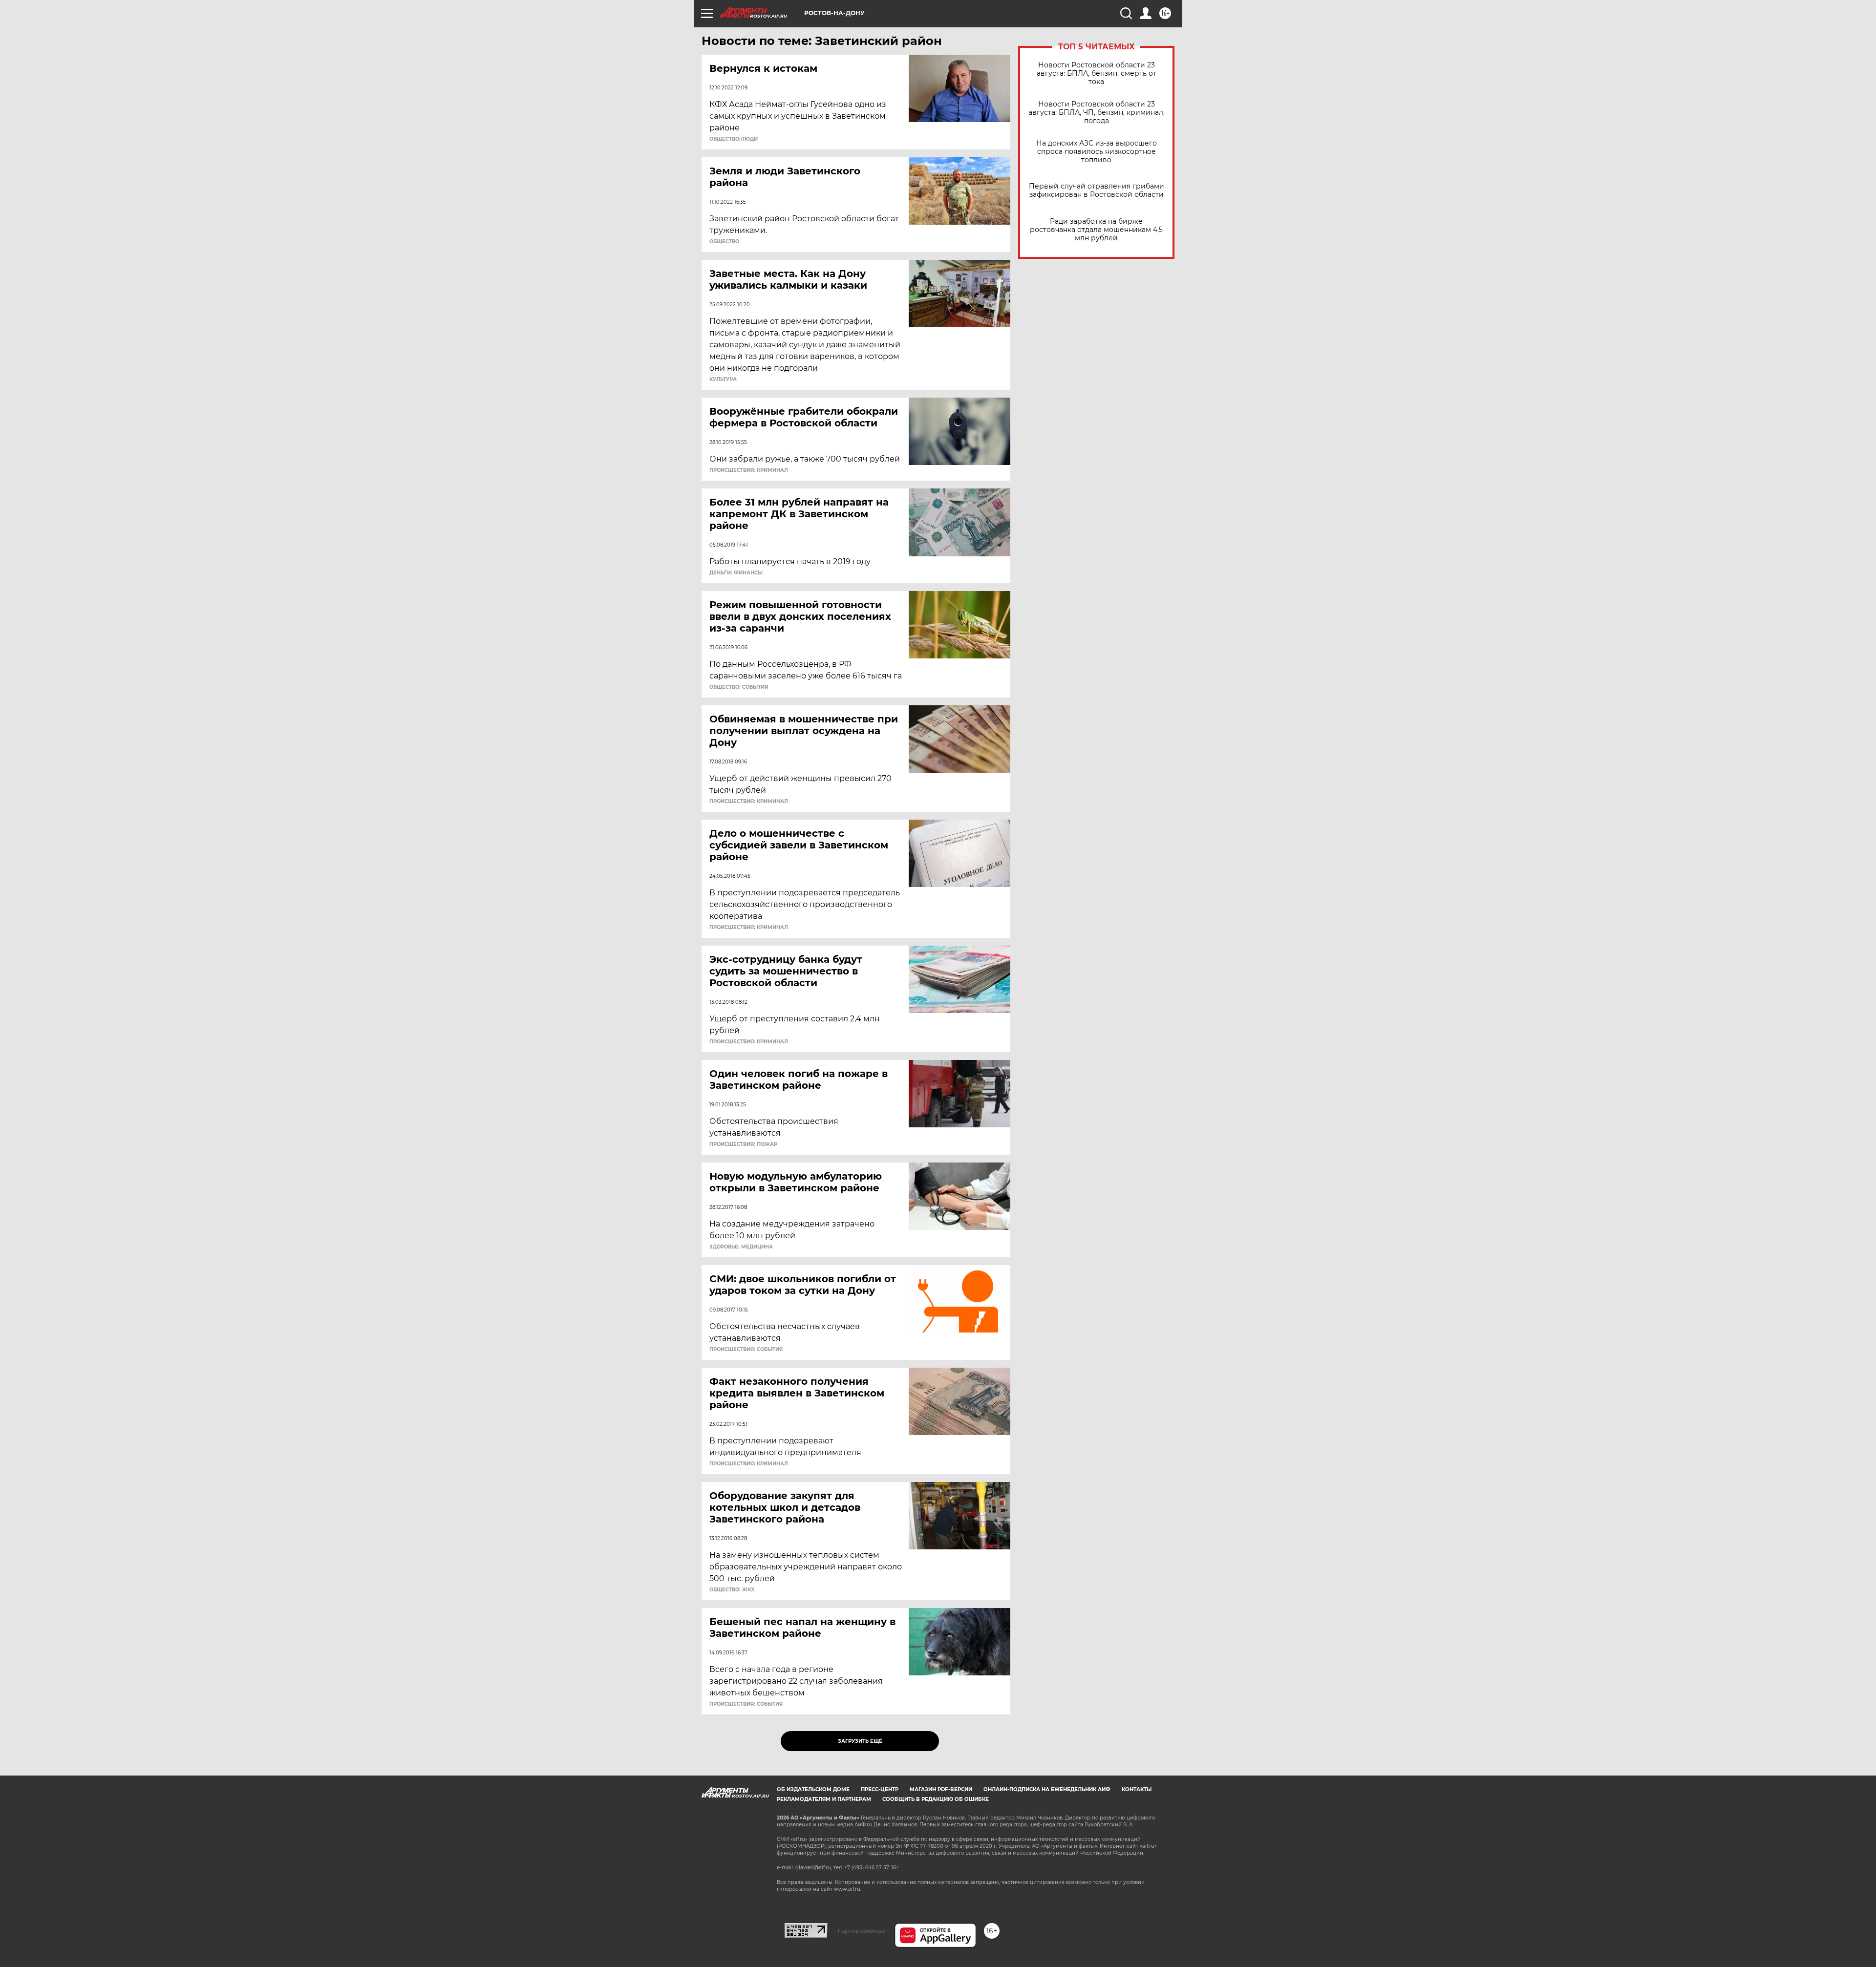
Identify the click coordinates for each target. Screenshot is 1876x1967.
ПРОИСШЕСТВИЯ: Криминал (749, 470)
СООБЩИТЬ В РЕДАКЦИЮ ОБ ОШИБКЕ (936, 1799)
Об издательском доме (813, 1789)
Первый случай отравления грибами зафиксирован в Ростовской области (1097, 190)
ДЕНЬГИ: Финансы (736, 573)
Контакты (1137, 1789)
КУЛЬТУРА (723, 380)
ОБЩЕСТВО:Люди (734, 139)
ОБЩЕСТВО (724, 242)
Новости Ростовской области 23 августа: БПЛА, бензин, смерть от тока (1097, 74)
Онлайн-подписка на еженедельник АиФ (1047, 1789)
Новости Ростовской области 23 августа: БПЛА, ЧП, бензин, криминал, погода (1097, 113)
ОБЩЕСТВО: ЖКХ (732, 1590)
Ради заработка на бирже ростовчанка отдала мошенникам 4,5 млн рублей (1096, 230)
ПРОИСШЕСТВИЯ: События (746, 1350)
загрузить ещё (860, 1741)
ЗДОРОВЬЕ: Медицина (741, 1247)
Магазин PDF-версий (941, 1789)
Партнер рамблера (861, 1931)
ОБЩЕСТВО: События (739, 687)
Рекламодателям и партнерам (824, 1799)
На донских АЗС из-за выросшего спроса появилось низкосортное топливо (1097, 152)
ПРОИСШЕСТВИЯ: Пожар (743, 1144)
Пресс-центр (880, 1789)
